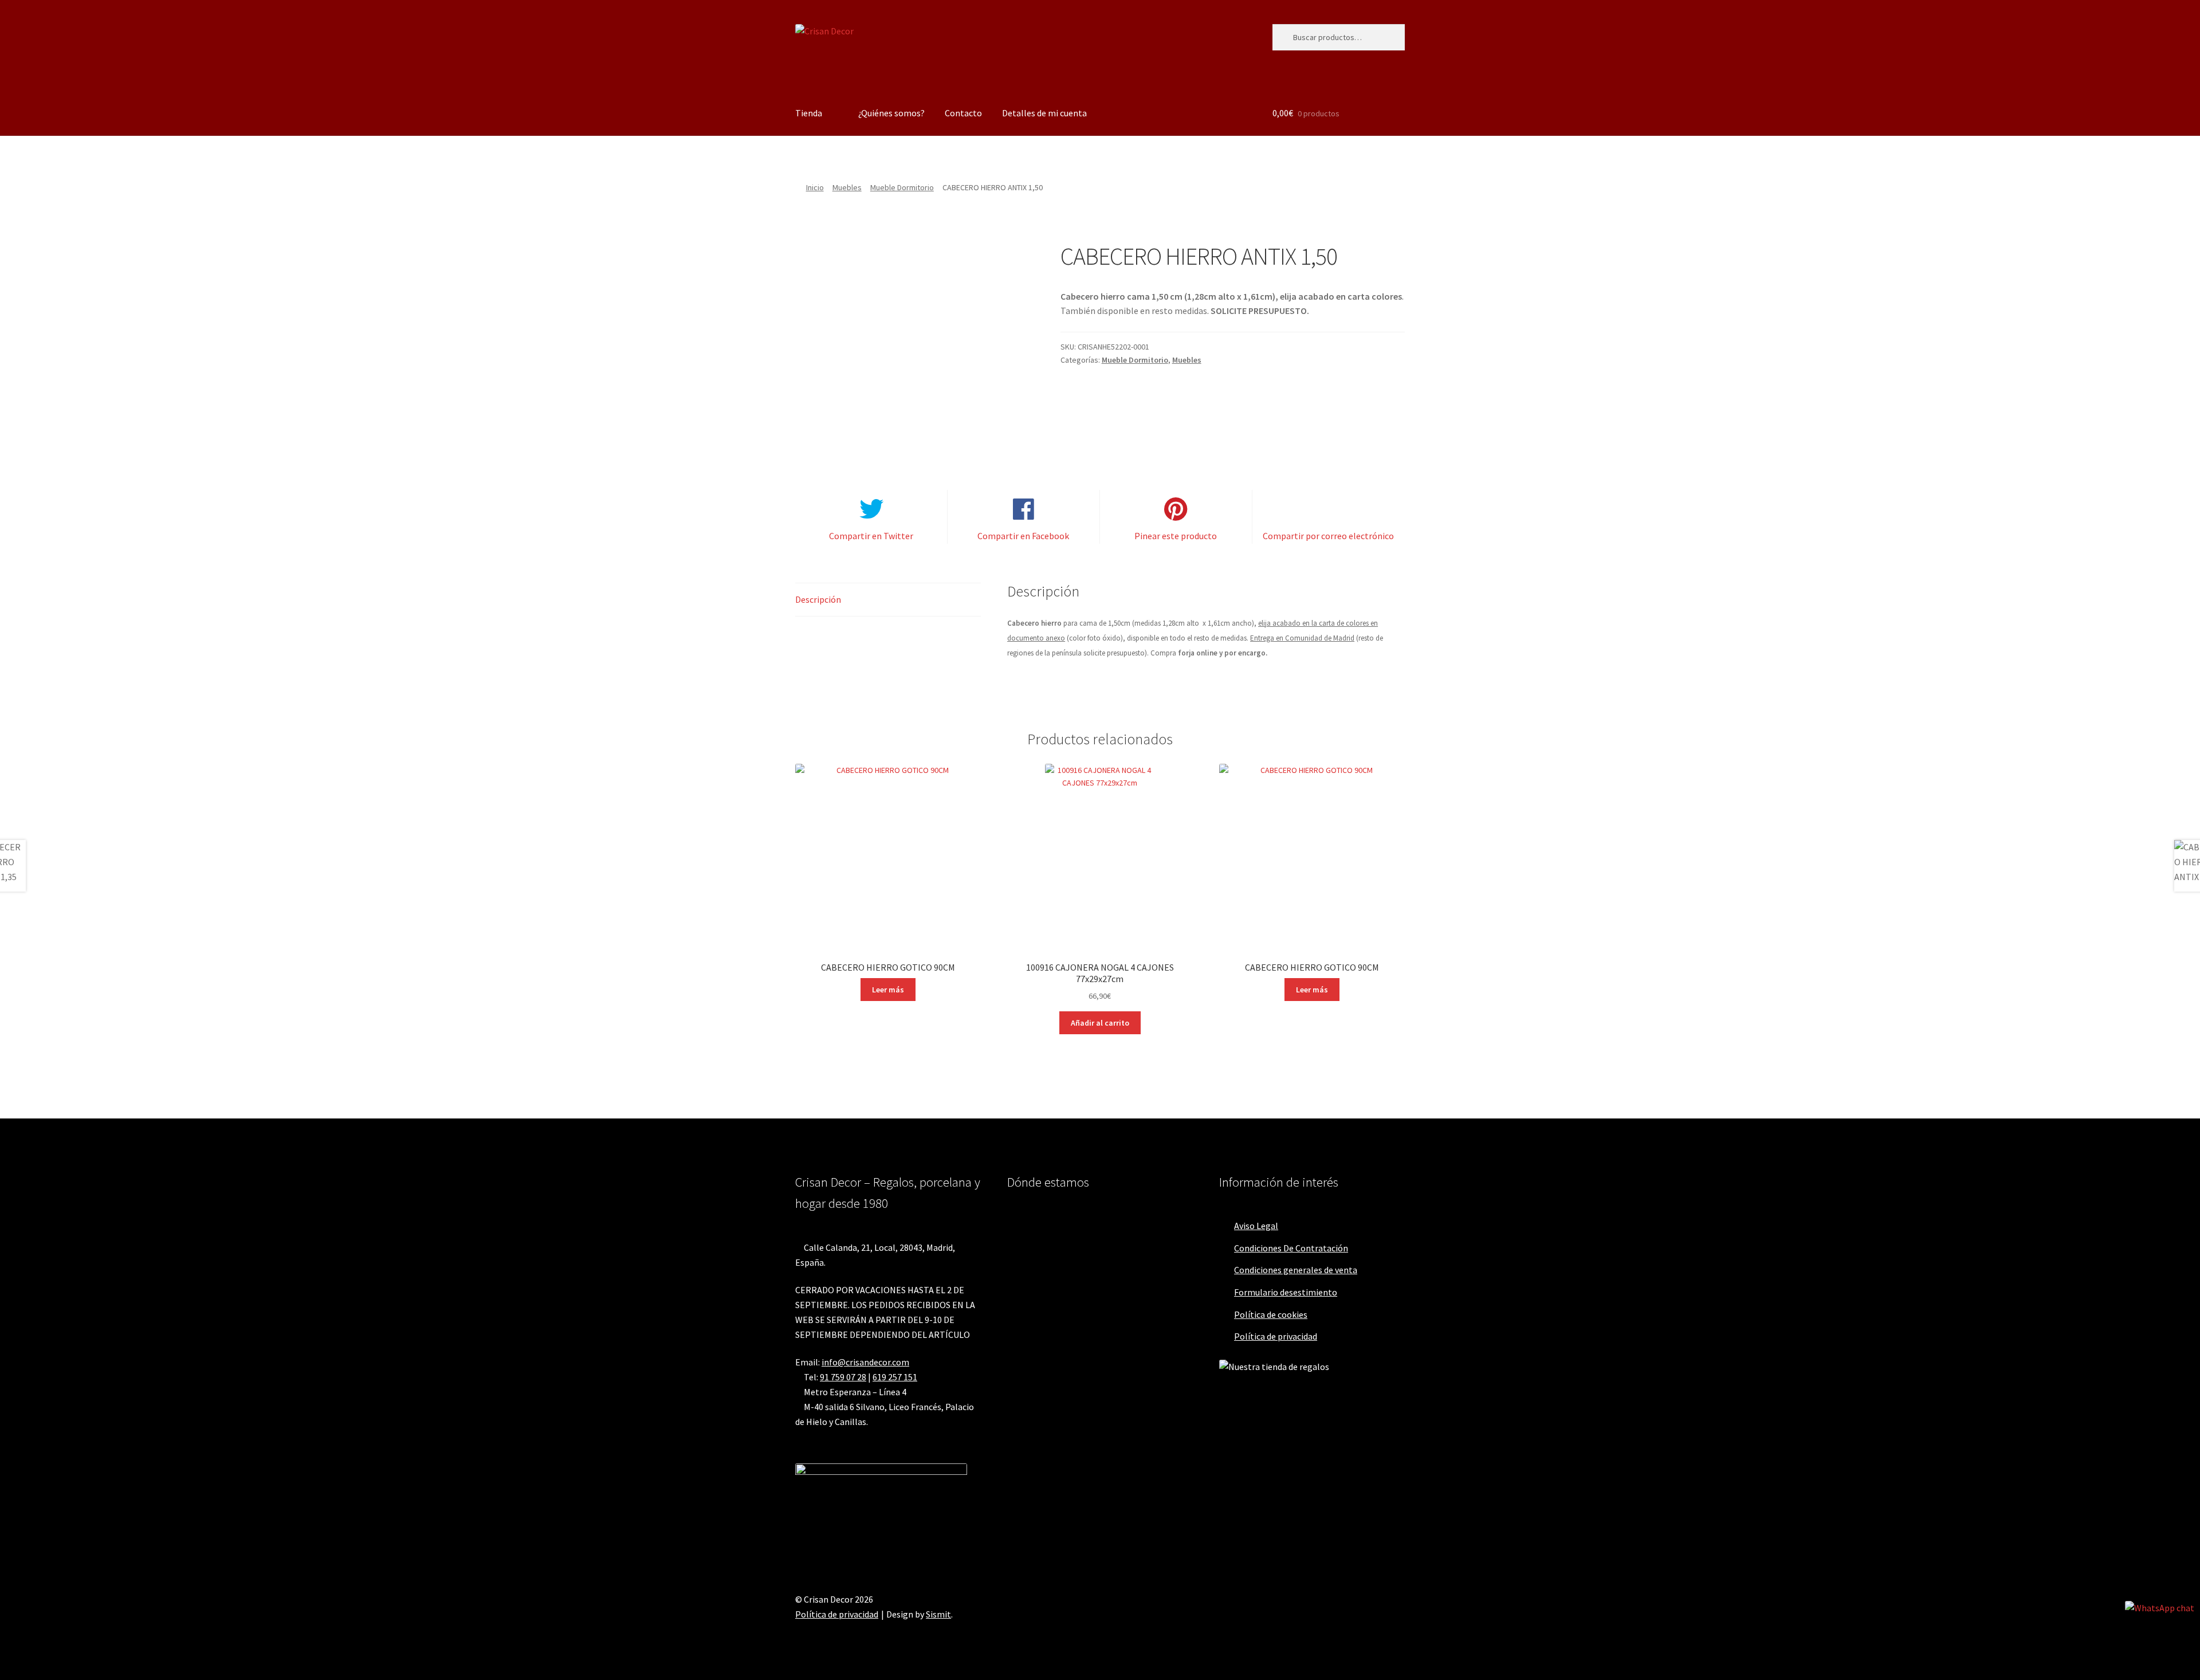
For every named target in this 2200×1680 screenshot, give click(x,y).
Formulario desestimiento (1286, 1292)
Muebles (847, 187)
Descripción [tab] (818, 599)
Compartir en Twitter (871, 536)
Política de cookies (1271, 1314)
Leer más (888, 990)
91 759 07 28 (843, 1377)
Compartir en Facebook (1023, 536)
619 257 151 (895, 1377)
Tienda (809, 113)
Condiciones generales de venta (1296, 1270)
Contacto (963, 113)
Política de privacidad (1276, 1336)
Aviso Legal (1256, 1226)
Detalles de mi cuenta (1044, 113)
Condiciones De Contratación (1291, 1248)
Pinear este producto (1176, 536)
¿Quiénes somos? (891, 113)
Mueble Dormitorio (902, 187)
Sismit (938, 1614)
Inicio (815, 187)
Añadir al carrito (1100, 1023)
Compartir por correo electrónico (1328, 536)
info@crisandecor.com (865, 1362)
